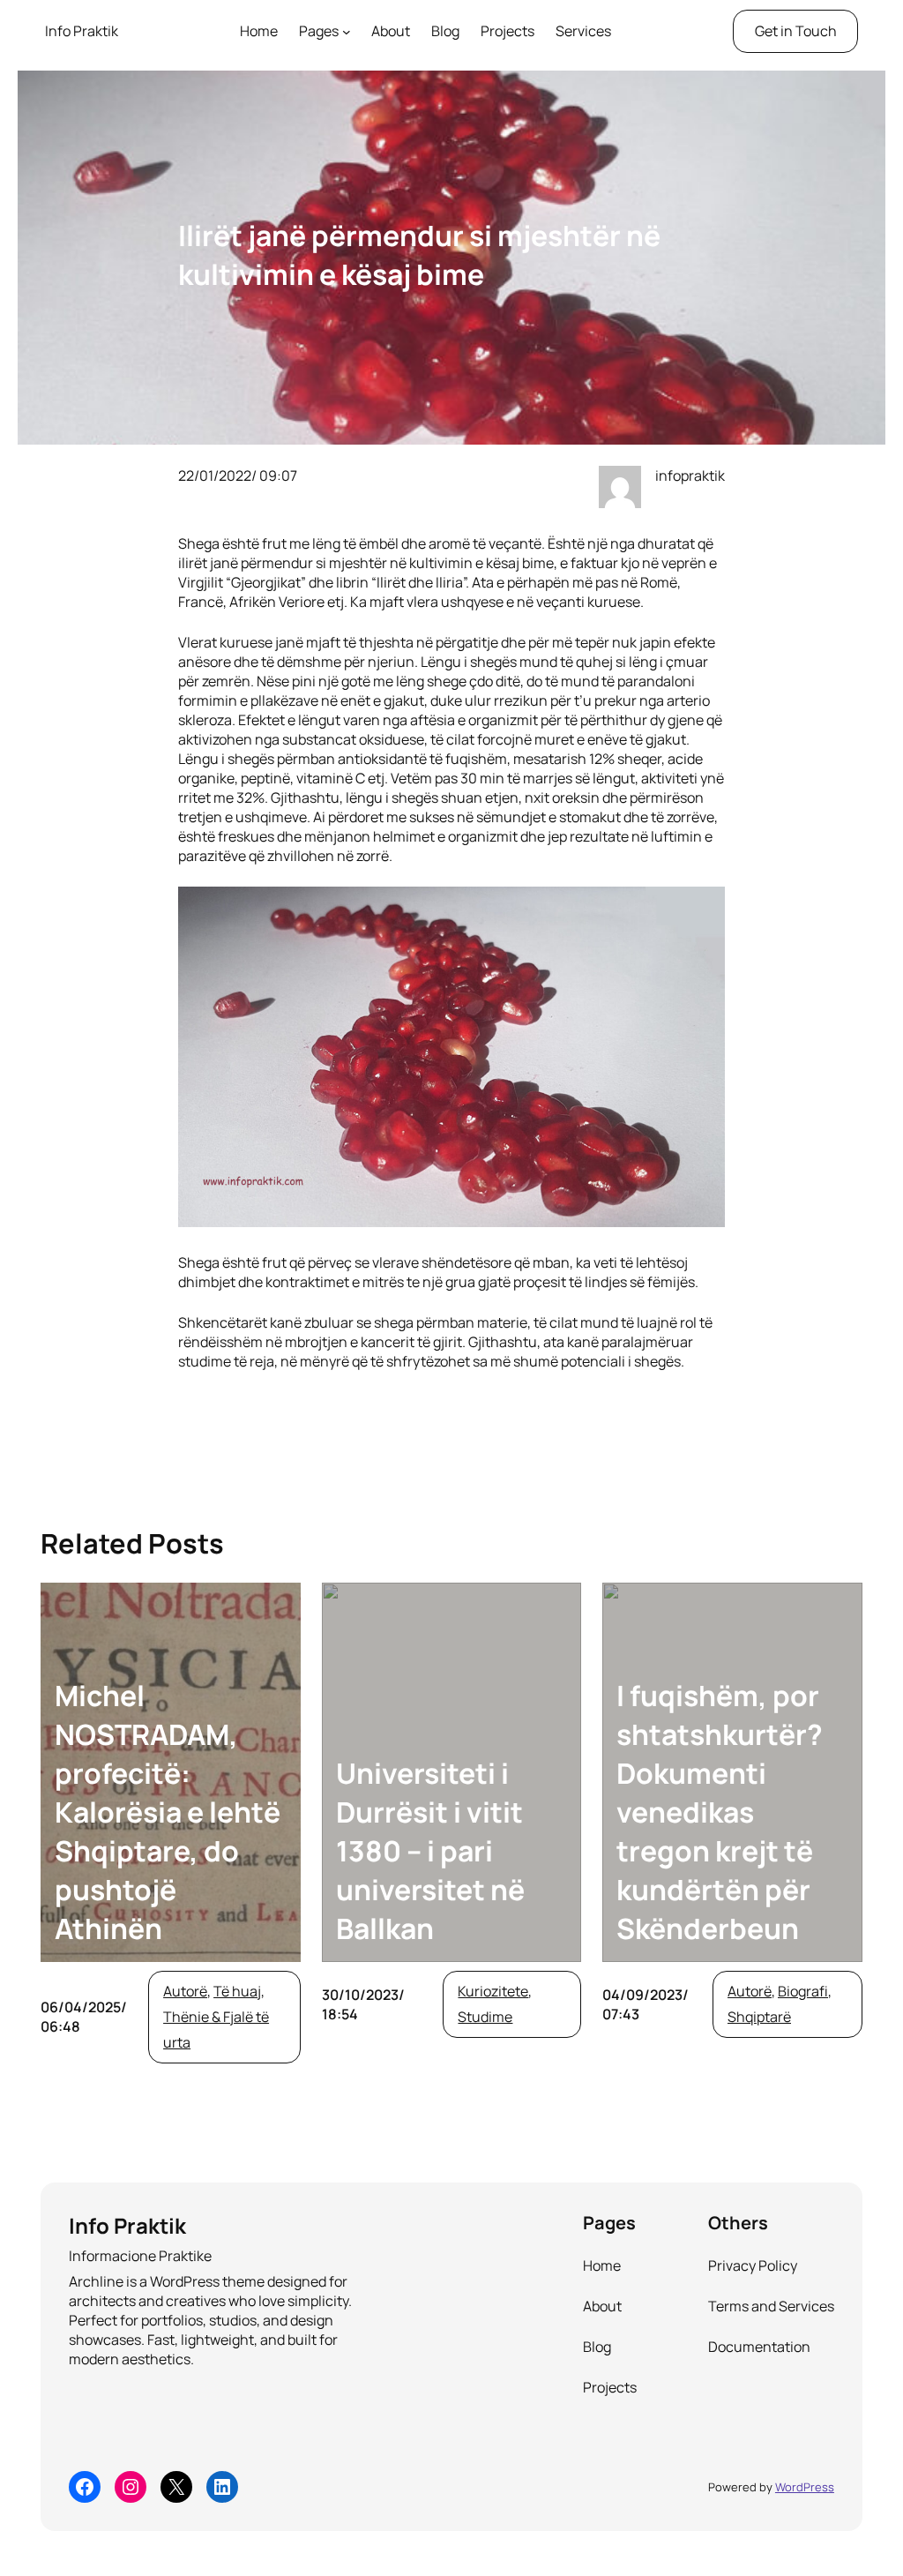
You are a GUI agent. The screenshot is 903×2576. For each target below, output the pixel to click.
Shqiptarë (759, 2017)
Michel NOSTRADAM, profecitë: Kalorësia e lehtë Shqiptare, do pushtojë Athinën (168, 1812)
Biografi (803, 1991)
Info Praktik (82, 31)
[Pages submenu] (347, 32)
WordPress (805, 2487)
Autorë (185, 1991)
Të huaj (237, 1991)
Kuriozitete (493, 1991)
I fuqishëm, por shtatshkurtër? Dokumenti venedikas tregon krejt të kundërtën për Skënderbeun (720, 1812)
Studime (485, 2017)
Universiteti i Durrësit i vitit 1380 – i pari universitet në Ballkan (430, 1851)
